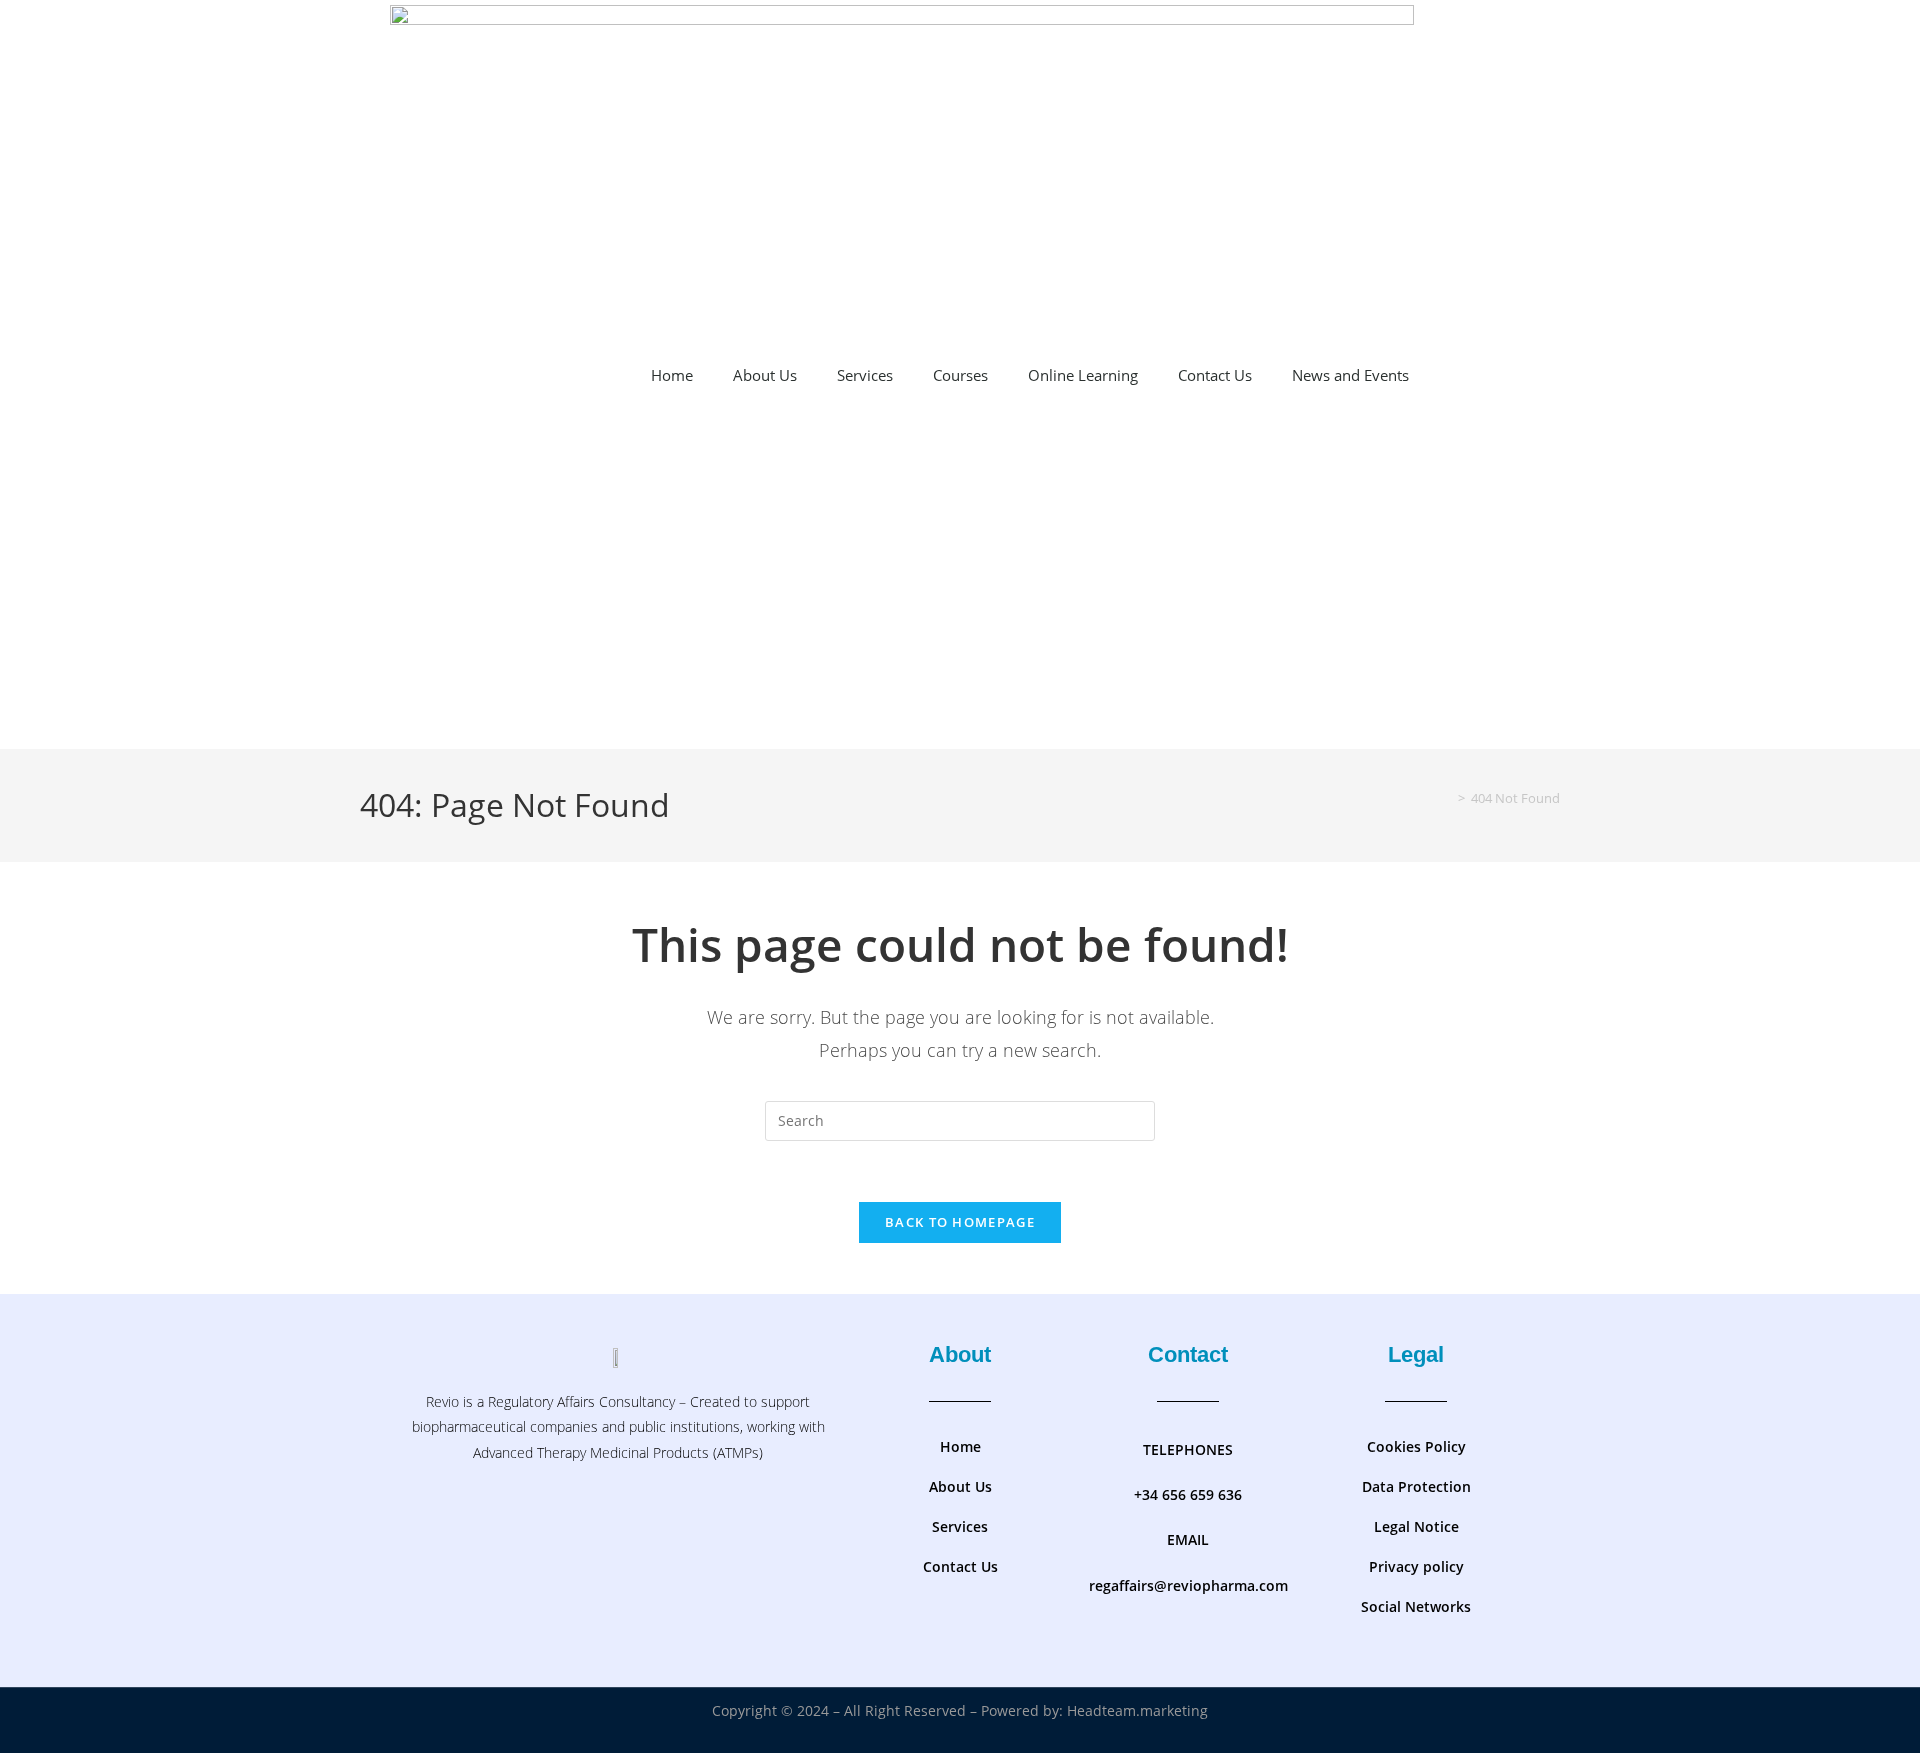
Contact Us (1215, 375)
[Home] (1447, 798)
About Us (765, 375)
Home (672, 375)
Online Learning (1083, 375)
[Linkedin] (677, 1520)
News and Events (1350, 375)
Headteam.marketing (1137, 1710)
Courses (960, 375)
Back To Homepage (960, 1222)
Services (865, 375)
